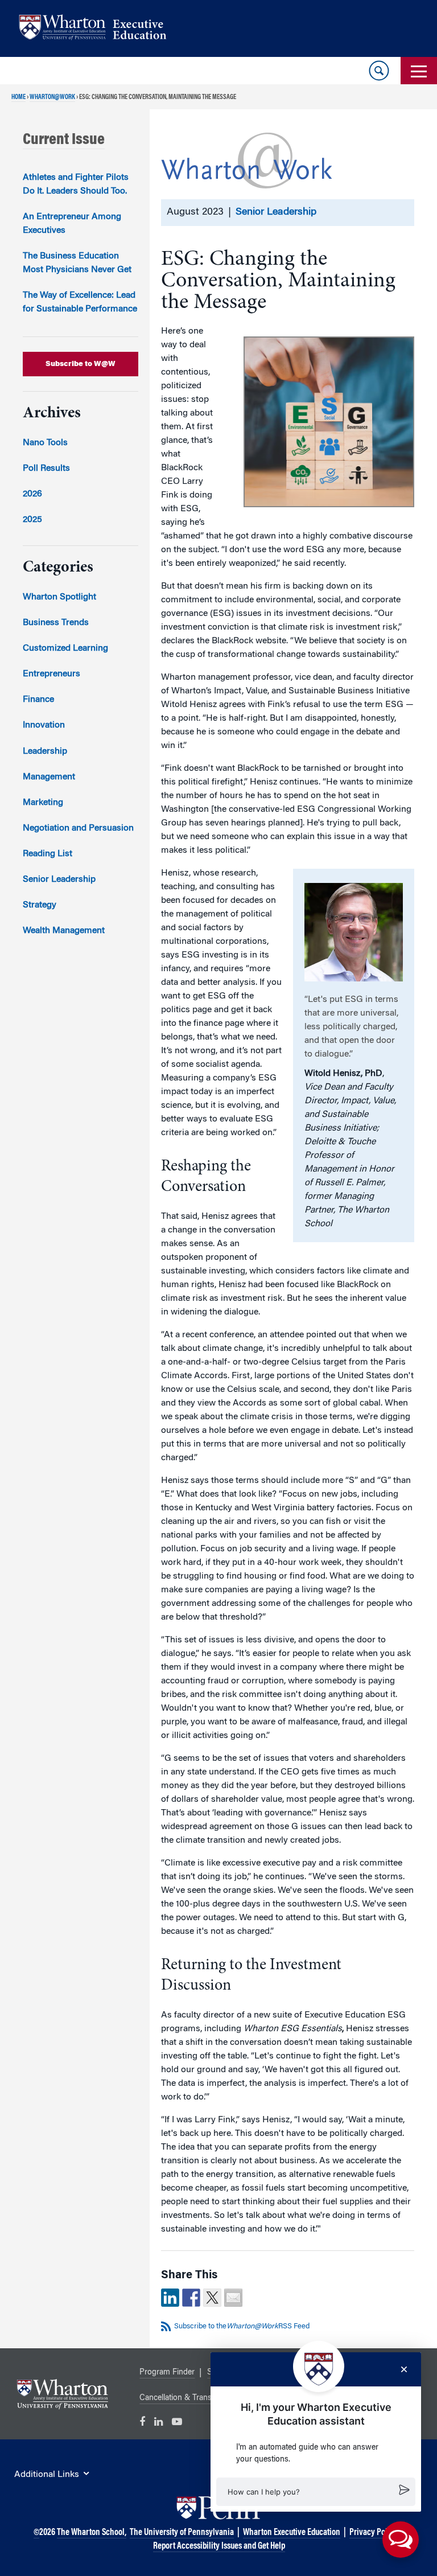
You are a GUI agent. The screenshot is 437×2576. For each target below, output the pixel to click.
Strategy (40, 905)
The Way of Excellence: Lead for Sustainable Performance (80, 302)
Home (18, 97)
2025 (32, 520)
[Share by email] (233, 2298)
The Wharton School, (92, 2533)
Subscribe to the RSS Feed (242, 2326)
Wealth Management (64, 931)
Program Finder (167, 2373)
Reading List (48, 854)
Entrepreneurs (51, 674)
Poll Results (46, 469)
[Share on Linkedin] (170, 2298)
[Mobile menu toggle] (419, 71)
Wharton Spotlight (59, 597)
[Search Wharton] (379, 71)
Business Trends (56, 623)
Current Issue (64, 140)
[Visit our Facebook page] (142, 2422)
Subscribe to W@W (81, 364)
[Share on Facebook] (191, 2298)
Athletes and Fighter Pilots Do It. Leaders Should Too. (76, 184)
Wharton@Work (52, 97)
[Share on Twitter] (212, 2298)
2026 (32, 494)
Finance (38, 700)
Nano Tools (45, 443)
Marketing (43, 803)
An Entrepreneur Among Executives (72, 224)
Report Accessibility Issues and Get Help (219, 2546)
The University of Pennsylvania (182, 2533)
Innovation (44, 725)
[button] (316, 2492)
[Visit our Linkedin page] (158, 2422)
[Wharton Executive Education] (98, 29)
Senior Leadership (276, 212)
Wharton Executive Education (292, 2533)
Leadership (45, 751)
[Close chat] (404, 2369)
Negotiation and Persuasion (78, 828)
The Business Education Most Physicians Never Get (77, 263)
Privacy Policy (374, 2533)
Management (49, 777)
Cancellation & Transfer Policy (192, 2398)
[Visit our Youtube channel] (177, 2422)
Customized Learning (65, 648)
